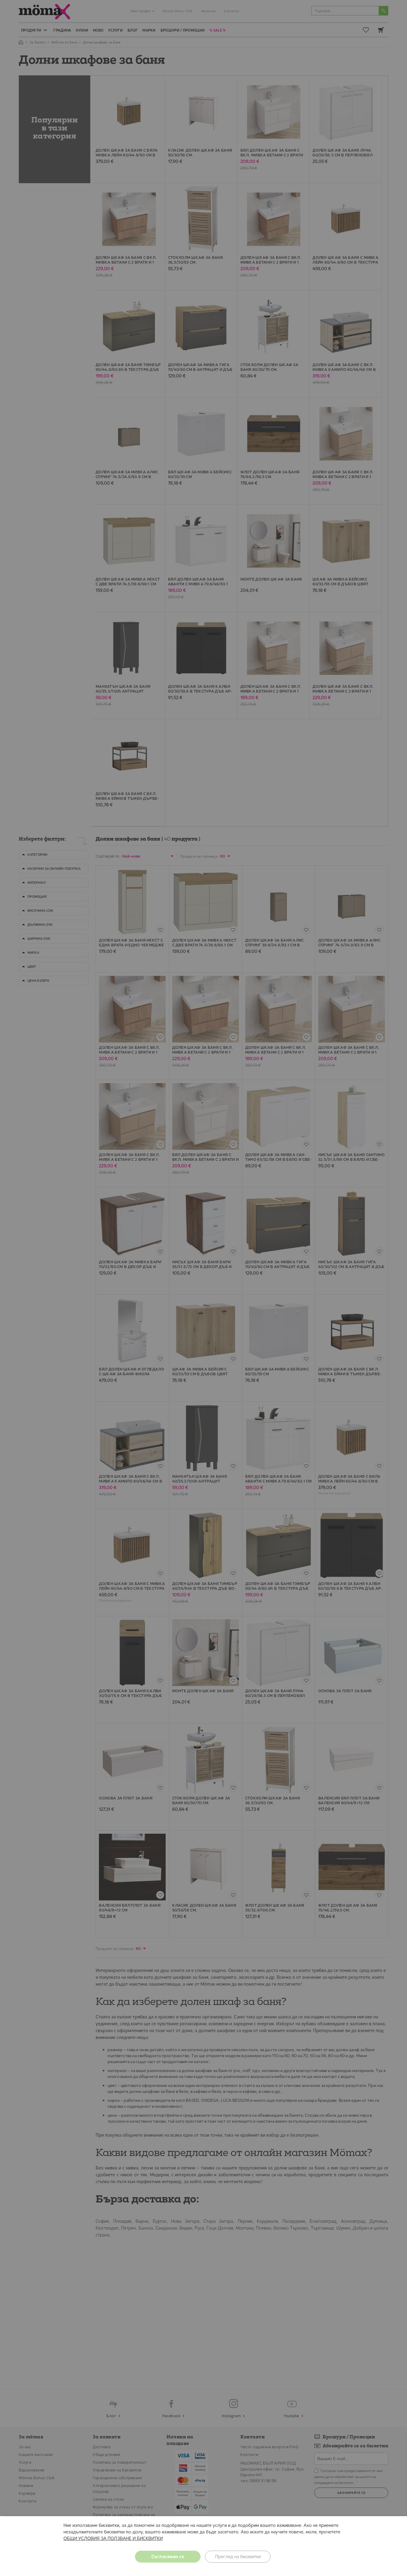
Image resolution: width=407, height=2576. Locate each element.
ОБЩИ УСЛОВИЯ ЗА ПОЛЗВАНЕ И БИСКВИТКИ (113, 2538)
